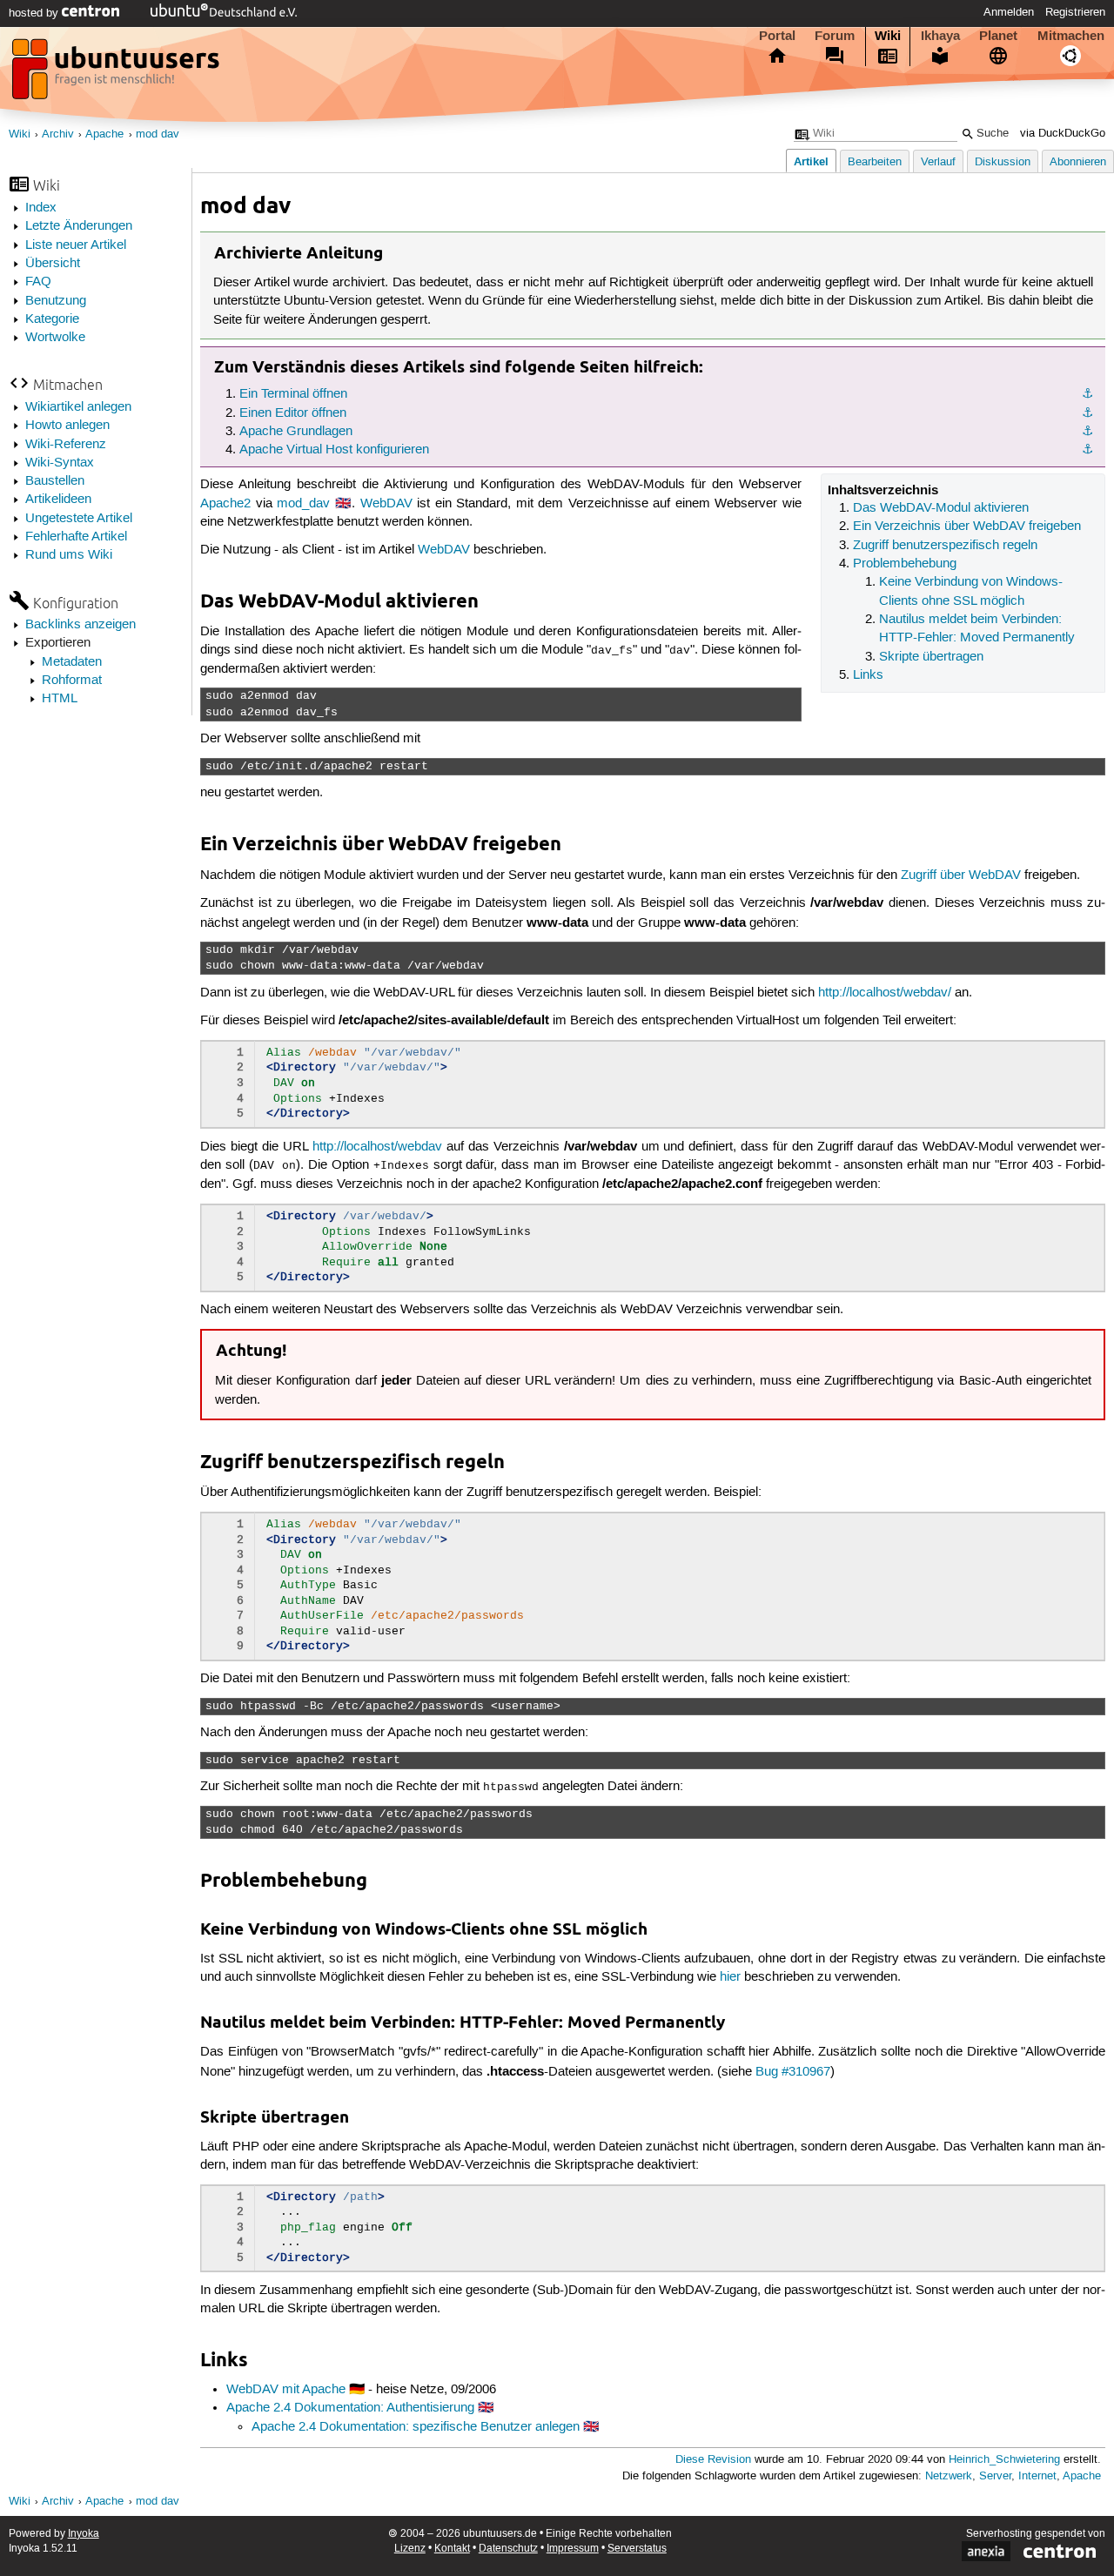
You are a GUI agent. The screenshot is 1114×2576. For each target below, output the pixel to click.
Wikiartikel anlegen (78, 407)
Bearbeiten (875, 162)
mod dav (158, 134)
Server (995, 2476)
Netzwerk (949, 2476)
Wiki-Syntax (60, 463)
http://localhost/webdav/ (885, 993)
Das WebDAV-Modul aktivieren (941, 508)
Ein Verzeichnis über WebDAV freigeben (967, 527)
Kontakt (452, 2549)
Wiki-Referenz (66, 445)
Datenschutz (508, 2549)
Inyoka (84, 2534)
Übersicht (53, 264)
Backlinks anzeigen (81, 625)
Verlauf (938, 162)
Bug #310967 (793, 2072)
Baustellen (55, 481)
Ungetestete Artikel (79, 519)
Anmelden (1009, 12)
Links (868, 675)
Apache (104, 134)
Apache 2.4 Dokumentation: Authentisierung (350, 2408)
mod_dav (303, 504)
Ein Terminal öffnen (293, 394)
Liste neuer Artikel (76, 245)
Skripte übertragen (931, 657)
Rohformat (72, 681)
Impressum (573, 2549)
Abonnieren (1078, 162)
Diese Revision (713, 2460)
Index (41, 208)
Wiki (888, 36)
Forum (835, 36)
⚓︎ (1087, 394)
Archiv (58, 134)
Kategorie (52, 319)
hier (730, 1977)
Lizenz (410, 2549)
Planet (998, 36)
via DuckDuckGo (1063, 134)
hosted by (35, 13)
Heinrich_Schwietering (1004, 2460)
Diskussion (1003, 162)
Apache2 (225, 504)
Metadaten (72, 662)
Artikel (811, 161)
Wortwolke (55, 338)
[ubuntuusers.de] (117, 74)
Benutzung (56, 301)
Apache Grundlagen (296, 432)
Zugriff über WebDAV (961, 875)
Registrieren (1075, 12)
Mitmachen (1071, 36)
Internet (1037, 2476)
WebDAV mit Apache (286, 2390)
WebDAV (386, 504)
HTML (60, 699)
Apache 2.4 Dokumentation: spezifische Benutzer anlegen (416, 2427)
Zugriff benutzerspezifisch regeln (945, 546)
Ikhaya (940, 36)
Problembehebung (905, 564)
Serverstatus (637, 2549)
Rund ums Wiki (69, 555)
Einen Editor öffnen (293, 413)
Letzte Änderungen (79, 226)
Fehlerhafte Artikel (76, 537)
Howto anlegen (67, 426)
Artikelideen (58, 500)
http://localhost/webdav (377, 1147)
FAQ (38, 282)
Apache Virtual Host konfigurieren (334, 450)
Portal (777, 36)
